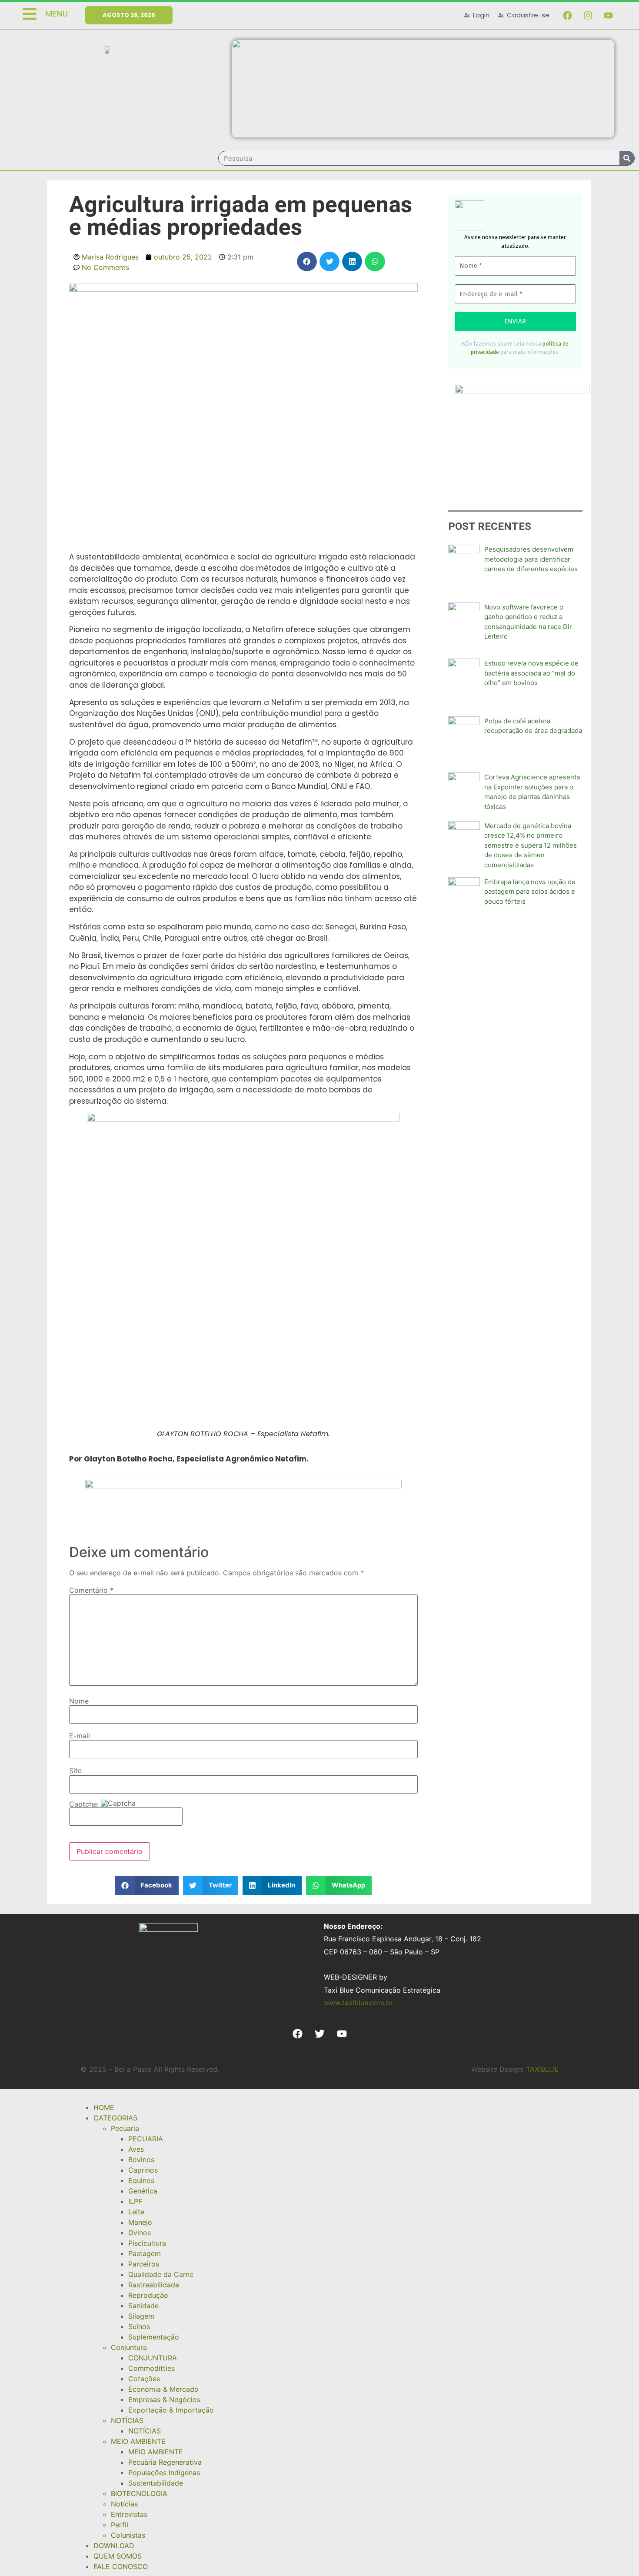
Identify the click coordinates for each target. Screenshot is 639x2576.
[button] (307, 261)
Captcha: (85, 1804)
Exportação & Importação (171, 2410)
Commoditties (151, 2368)
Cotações (144, 2379)
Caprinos (143, 2170)
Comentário (91, 1590)
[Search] (627, 158)
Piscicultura (147, 2243)
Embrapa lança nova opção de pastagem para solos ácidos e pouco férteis (530, 892)
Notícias (124, 2504)
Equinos (141, 2180)
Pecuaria (125, 2128)
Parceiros (144, 2264)
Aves (136, 2149)
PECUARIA (146, 2139)
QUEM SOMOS (118, 2556)
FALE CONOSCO (121, 2566)
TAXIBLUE (542, 2069)
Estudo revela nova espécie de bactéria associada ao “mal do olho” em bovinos (531, 673)
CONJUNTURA (153, 2358)
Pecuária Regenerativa (165, 2462)
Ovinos (140, 2233)
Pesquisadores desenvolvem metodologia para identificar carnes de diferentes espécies (531, 559)
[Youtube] (608, 15)
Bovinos (141, 2160)
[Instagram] (588, 15)
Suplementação (154, 2337)
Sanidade (143, 2306)
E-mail (80, 1736)
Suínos (139, 2326)
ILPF (135, 2201)
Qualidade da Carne (161, 2274)
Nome (79, 1701)
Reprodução (148, 2295)
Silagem (141, 2316)
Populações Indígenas (164, 2473)
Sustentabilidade (156, 2483)
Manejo (140, 2222)
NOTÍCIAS (127, 2420)
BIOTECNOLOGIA (139, 2493)
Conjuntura (129, 2347)
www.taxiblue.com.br (358, 2003)
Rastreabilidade (154, 2285)
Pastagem (145, 2253)
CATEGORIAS (115, 2118)
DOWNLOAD (114, 2546)
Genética (143, 2191)
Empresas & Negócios (164, 2400)
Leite (136, 2212)
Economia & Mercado (163, 2389)
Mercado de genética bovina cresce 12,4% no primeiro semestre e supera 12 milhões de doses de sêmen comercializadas (531, 845)
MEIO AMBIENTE (138, 2441)
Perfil (120, 2525)
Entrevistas (129, 2514)
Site (75, 1771)
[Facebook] (567, 15)
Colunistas (128, 2535)
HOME (104, 2107)
